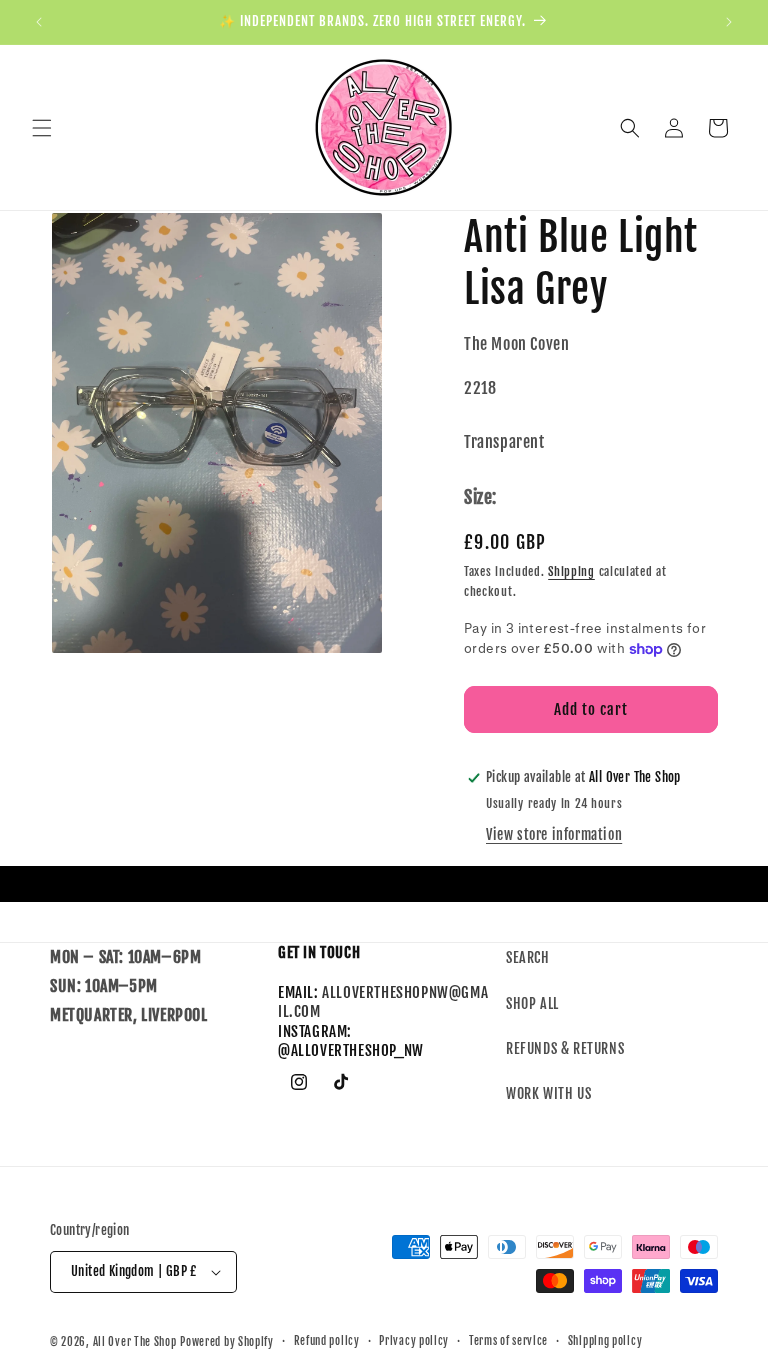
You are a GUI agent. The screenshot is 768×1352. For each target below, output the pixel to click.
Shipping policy (605, 1341)
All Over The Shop (135, 1342)
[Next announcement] (729, 22)
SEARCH (528, 957)
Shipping (571, 571)
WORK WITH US (548, 1093)
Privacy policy (414, 1341)
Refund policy (327, 1341)
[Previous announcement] (39, 22)
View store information (554, 834)
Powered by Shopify (227, 1342)
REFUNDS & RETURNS (565, 1048)
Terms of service (508, 1341)
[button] (42, 128)
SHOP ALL (532, 1003)
